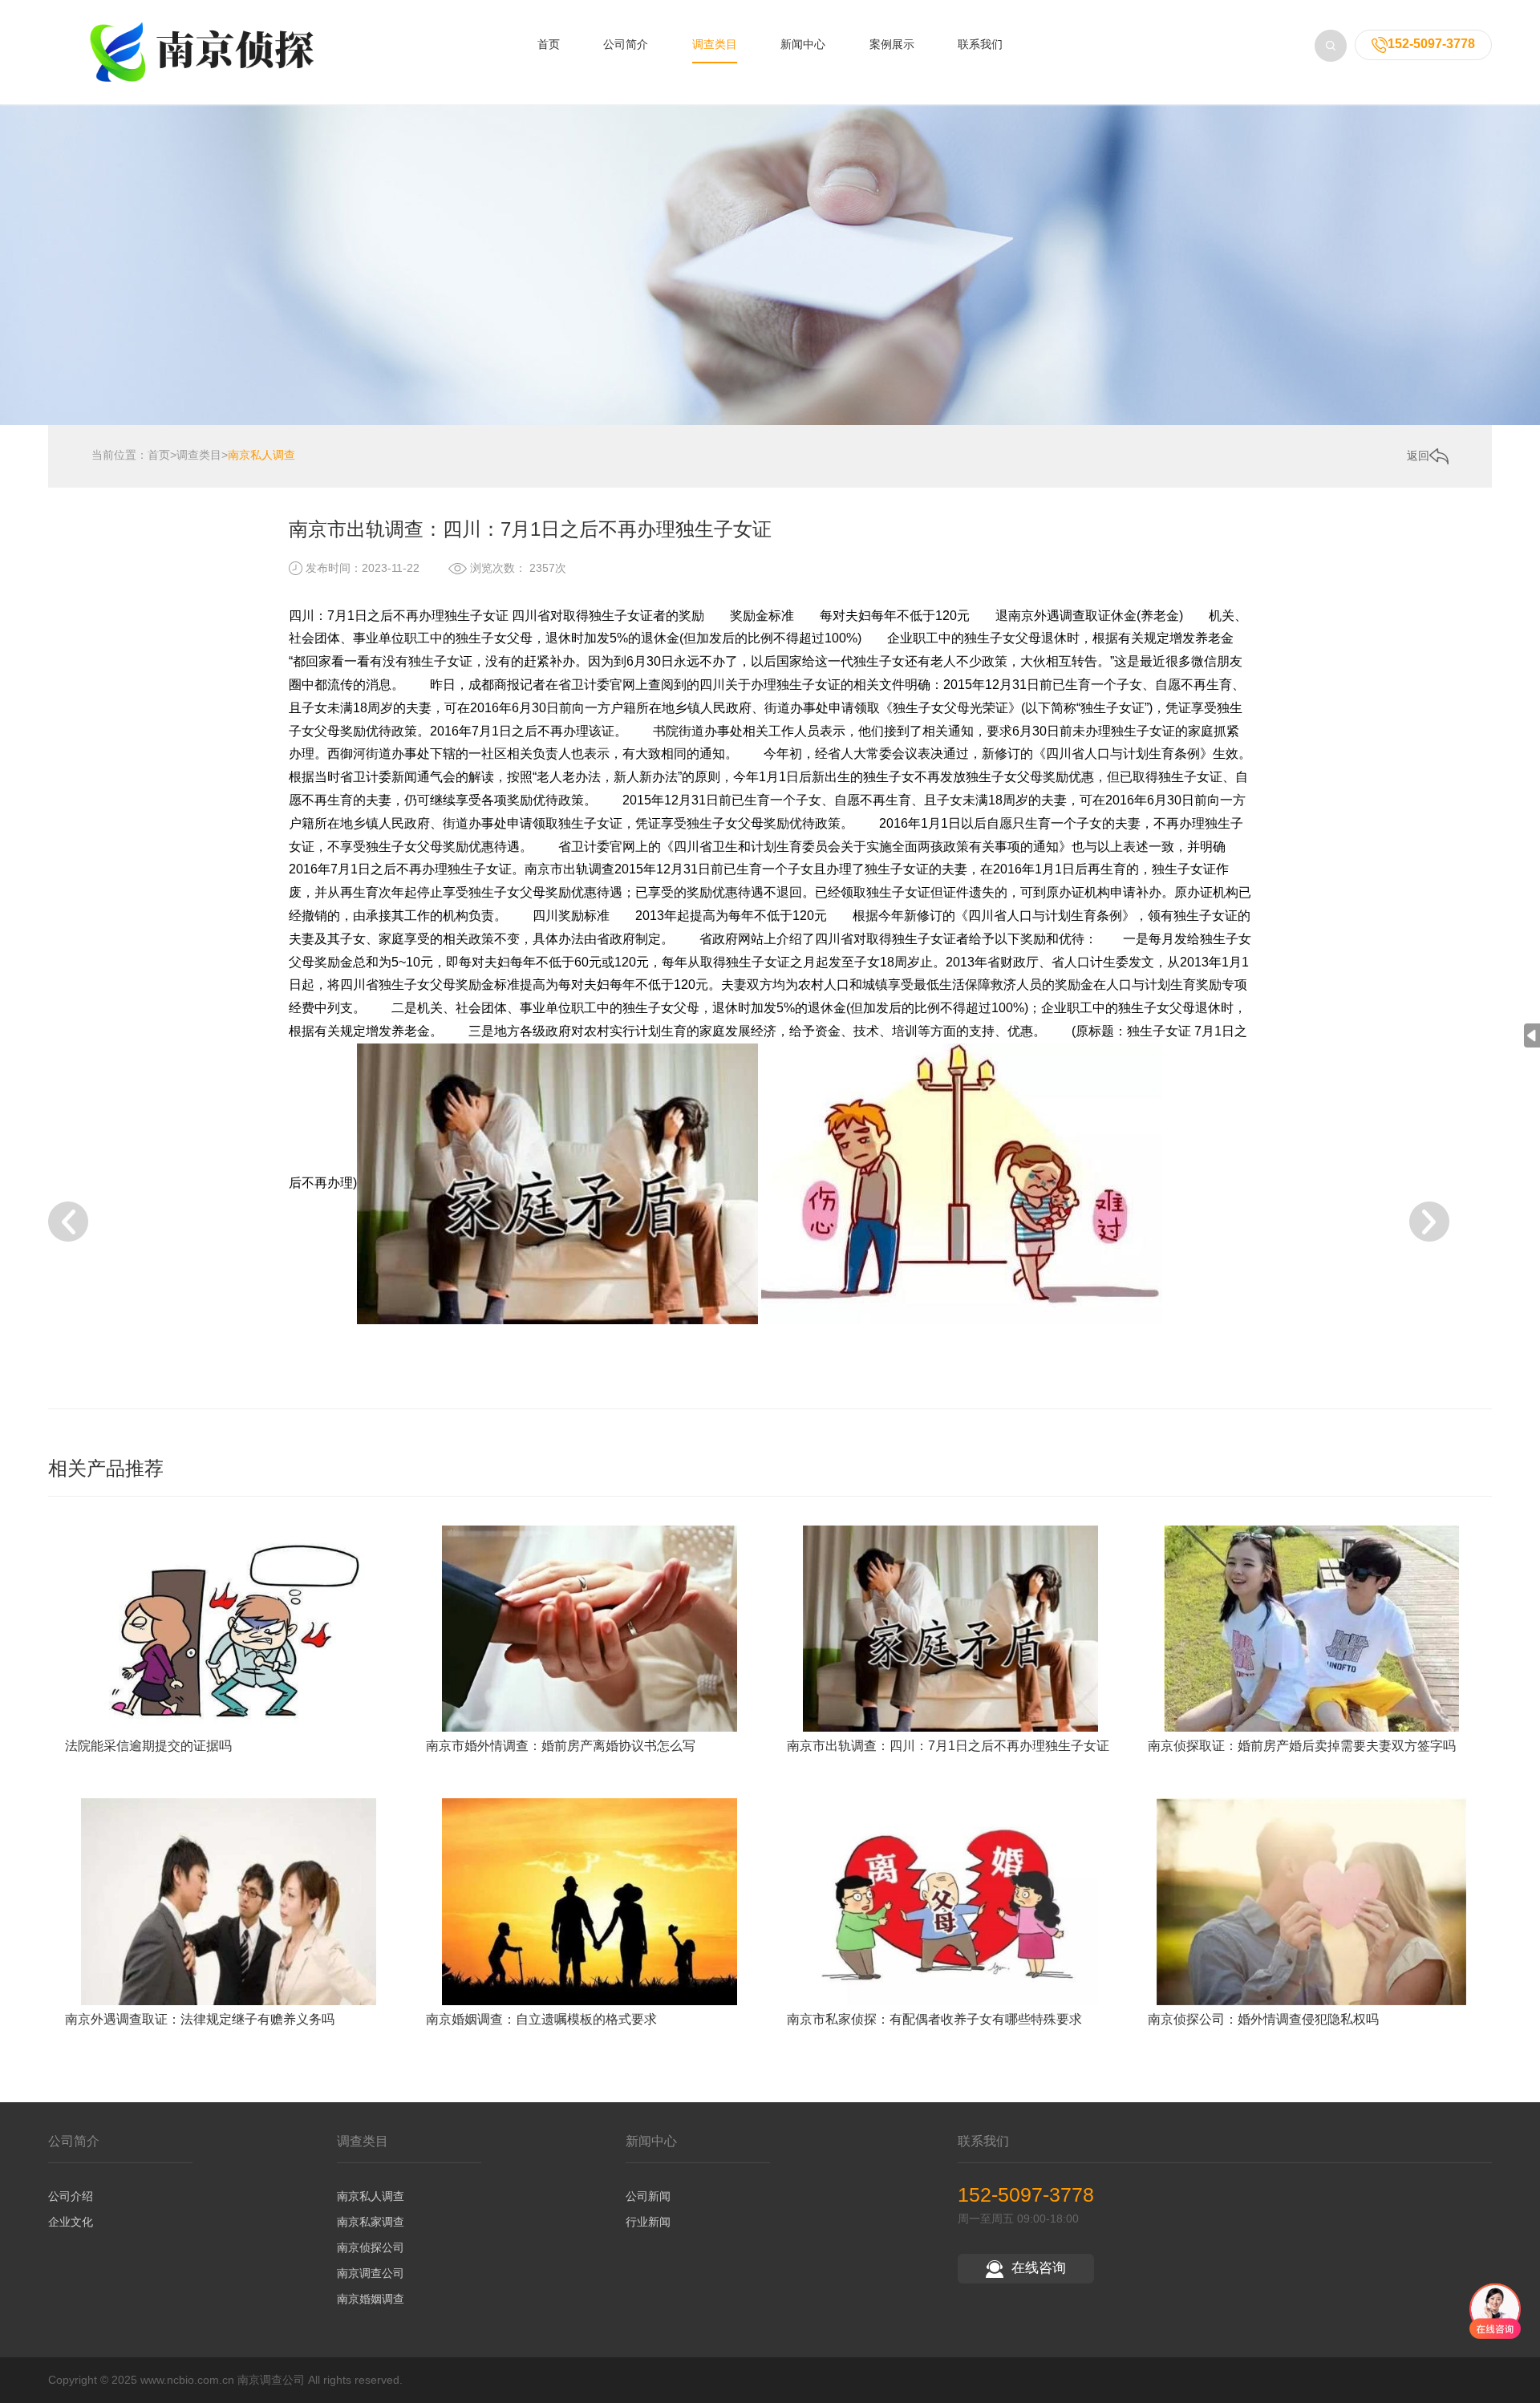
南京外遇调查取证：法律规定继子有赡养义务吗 (200, 2019)
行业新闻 (648, 2222)
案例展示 (892, 44)
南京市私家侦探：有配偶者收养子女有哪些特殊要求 (934, 2019)
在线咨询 (1039, 2268)
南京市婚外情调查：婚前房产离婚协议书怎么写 (561, 1746)
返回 (1418, 456)
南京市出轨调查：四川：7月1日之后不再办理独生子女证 (948, 1746)
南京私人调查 (261, 455)
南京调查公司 (371, 2273)
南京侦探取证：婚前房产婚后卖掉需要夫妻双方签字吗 (1302, 1746)
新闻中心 (803, 44)
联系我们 (980, 44)
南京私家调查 (371, 2222)
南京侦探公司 (371, 2247)
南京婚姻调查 (371, 2299)
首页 (549, 44)
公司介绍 (71, 2196)
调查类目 (715, 44)
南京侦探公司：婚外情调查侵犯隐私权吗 (1263, 2019)
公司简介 (626, 44)
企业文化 (71, 2222)
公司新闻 (648, 2196)
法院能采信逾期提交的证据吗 (148, 1746)
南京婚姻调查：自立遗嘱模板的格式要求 (541, 2019)
